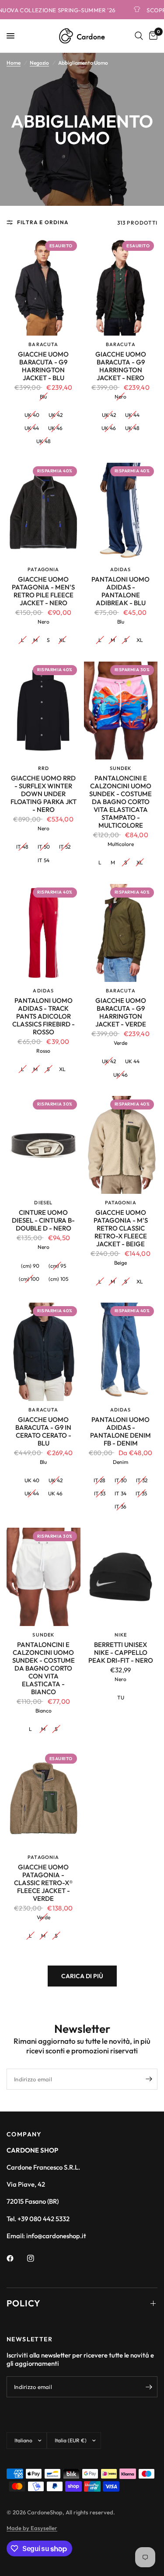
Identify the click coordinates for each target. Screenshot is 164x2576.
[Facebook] (16, 2258)
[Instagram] (37, 2258)
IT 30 (121, 1480)
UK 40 (32, 415)
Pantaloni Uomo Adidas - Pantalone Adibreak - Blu (120, 591)
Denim (120, 1462)
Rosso (43, 1051)
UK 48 (44, 441)
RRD (44, 768)
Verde (120, 1043)
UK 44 (32, 428)
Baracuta (43, 344)
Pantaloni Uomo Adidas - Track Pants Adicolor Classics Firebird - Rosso (44, 1016)
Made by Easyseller (32, 2528)
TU (121, 1697)
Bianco (44, 1711)
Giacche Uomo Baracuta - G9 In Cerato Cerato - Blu (43, 1432)
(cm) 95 (57, 1266)
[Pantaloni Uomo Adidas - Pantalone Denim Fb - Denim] (121, 1352)
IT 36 (120, 1506)
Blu (43, 397)
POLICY (24, 2303)
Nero (120, 397)
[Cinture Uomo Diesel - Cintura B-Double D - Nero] (44, 1145)
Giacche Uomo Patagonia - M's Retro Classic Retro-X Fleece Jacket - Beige (121, 1228)
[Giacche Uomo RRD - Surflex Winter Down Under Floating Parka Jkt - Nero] (44, 711)
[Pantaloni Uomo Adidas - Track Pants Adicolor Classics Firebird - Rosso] (44, 933)
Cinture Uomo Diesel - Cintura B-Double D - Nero (43, 1220)
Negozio (39, 63)
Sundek (121, 768)
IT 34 (120, 1493)
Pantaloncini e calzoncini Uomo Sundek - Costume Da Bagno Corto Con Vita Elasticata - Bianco (44, 1668)
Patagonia (43, 569)
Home (14, 63)
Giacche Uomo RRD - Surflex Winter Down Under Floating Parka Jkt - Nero (44, 794)
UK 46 (55, 428)
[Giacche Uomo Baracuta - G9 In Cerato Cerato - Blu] (44, 1352)
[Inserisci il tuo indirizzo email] (149, 2079)
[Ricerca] (139, 36)
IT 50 (44, 847)
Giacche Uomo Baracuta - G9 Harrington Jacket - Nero (121, 366)
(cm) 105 (58, 1279)
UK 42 (56, 415)
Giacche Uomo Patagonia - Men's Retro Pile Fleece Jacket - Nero (43, 591)
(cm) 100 (29, 1279)
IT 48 (22, 847)
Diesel (43, 1203)
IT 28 (99, 1480)
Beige (120, 1263)
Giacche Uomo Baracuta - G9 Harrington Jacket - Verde (121, 1012)
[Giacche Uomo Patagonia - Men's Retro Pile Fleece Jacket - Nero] (44, 512)
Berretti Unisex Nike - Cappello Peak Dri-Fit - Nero (121, 1653)
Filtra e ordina (43, 222)
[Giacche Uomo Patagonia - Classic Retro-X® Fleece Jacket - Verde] (44, 1799)
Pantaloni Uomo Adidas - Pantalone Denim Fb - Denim (120, 1432)
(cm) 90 (30, 1266)
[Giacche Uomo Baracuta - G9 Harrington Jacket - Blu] (44, 286)
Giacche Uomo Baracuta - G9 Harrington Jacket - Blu (43, 366)
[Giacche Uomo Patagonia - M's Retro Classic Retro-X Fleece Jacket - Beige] (121, 1145)
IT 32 (142, 1480)
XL (62, 640)
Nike (121, 1635)
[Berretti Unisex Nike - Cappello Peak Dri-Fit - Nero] (121, 1577)
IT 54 (44, 860)
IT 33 (100, 1493)
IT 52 (65, 847)
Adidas (121, 569)
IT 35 (141, 1493)
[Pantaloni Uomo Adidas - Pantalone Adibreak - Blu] (121, 512)
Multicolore (121, 844)
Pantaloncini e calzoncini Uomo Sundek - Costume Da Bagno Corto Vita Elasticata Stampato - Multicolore (120, 802)
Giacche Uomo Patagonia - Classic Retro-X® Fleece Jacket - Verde (43, 1883)
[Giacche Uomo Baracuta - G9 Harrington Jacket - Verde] (121, 933)
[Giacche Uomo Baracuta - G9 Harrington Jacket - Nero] (121, 286)
